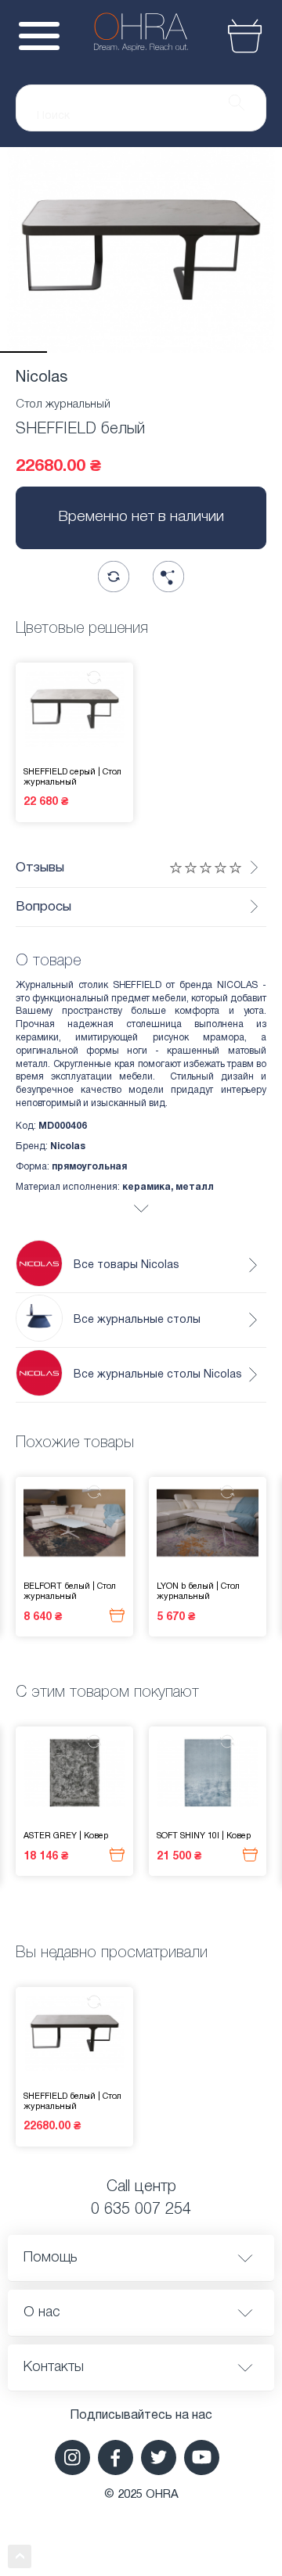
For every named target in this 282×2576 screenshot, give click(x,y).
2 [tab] (70, 352)
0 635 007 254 (141, 2210)
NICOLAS (237, 985)
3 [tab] (117, 352)
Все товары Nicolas (127, 1265)
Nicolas (42, 378)
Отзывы (40, 868)
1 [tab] (23, 352)
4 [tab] (164, 352)
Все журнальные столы (137, 1320)
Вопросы (43, 907)
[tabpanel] (141, 250)
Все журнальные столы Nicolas (158, 1375)
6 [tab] (258, 352)
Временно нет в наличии (141, 517)
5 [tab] (211, 352)
